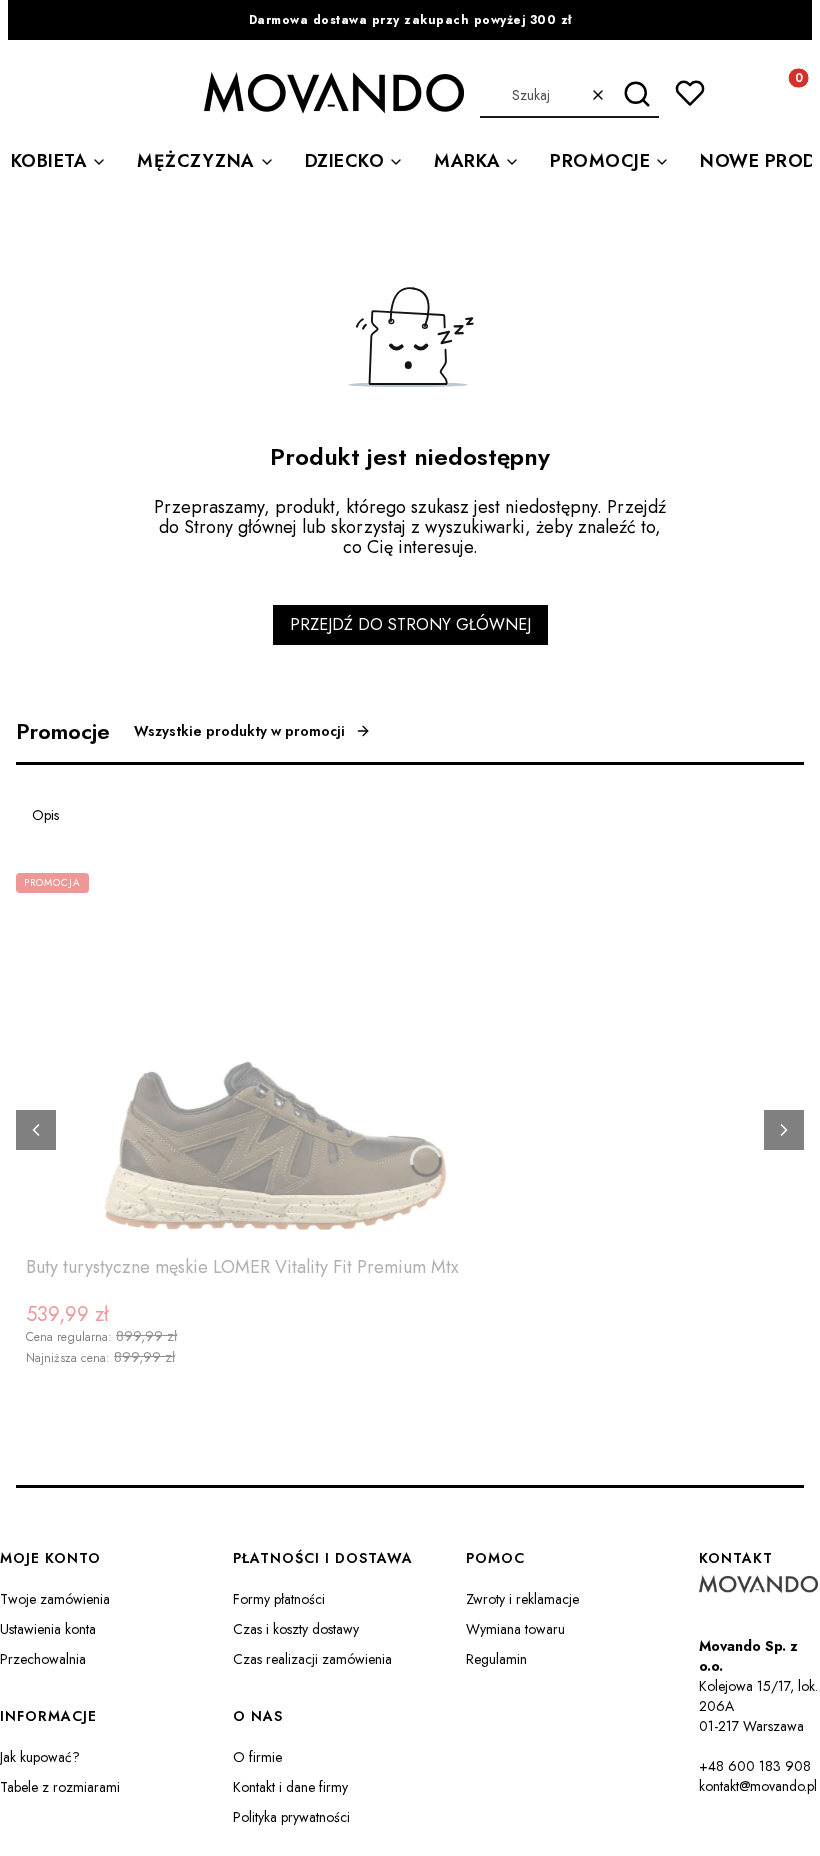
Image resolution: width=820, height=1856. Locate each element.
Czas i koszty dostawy (296, 1629)
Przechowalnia (43, 1659)
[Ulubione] (690, 93)
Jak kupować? (40, 1757)
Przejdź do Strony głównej (410, 624)
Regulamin (496, 1659)
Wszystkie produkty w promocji (239, 731)
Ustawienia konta (48, 1629)
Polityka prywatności (291, 1817)
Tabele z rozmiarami (60, 1787)
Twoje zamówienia (55, 1599)
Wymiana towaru (515, 1629)
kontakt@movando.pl (758, 1786)
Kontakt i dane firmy (290, 1787)
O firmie (257, 1757)
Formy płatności (279, 1599)
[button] (636, 95)
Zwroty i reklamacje (522, 1599)
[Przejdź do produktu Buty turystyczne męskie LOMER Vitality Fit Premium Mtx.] (276, 1060)
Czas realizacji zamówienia (312, 1659)
